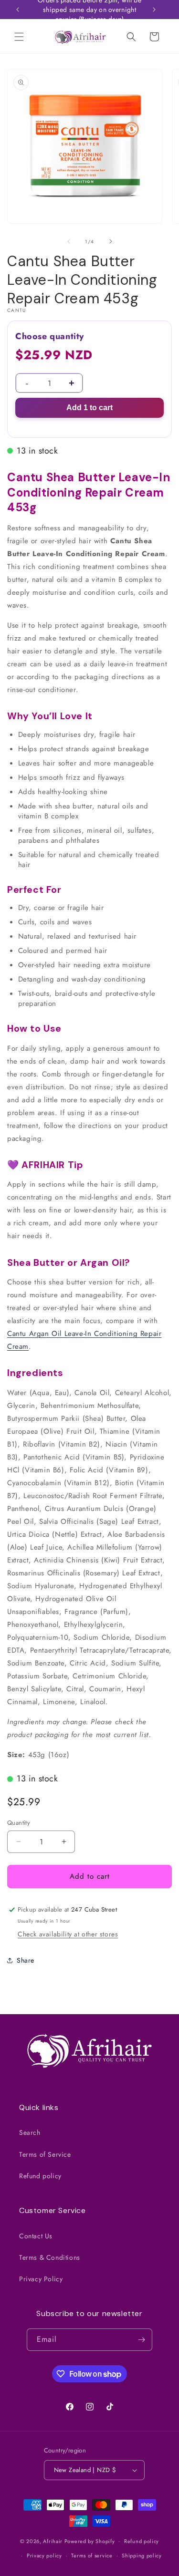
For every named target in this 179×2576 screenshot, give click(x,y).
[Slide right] (111, 241)
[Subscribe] (141, 2340)
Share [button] (26, 1960)
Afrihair (53, 2541)
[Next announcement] (154, 10)
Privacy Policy (41, 2279)
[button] (19, 37)
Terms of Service (45, 2154)
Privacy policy (44, 2555)
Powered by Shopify (90, 2541)
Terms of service (92, 2555)
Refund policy (40, 2176)
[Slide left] (69, 241)
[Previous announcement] (18, 10)
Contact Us (36, 2236)
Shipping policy (142, 2555)
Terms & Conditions (50, 2257)
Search (30, 2132)
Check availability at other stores (68, 1934)
